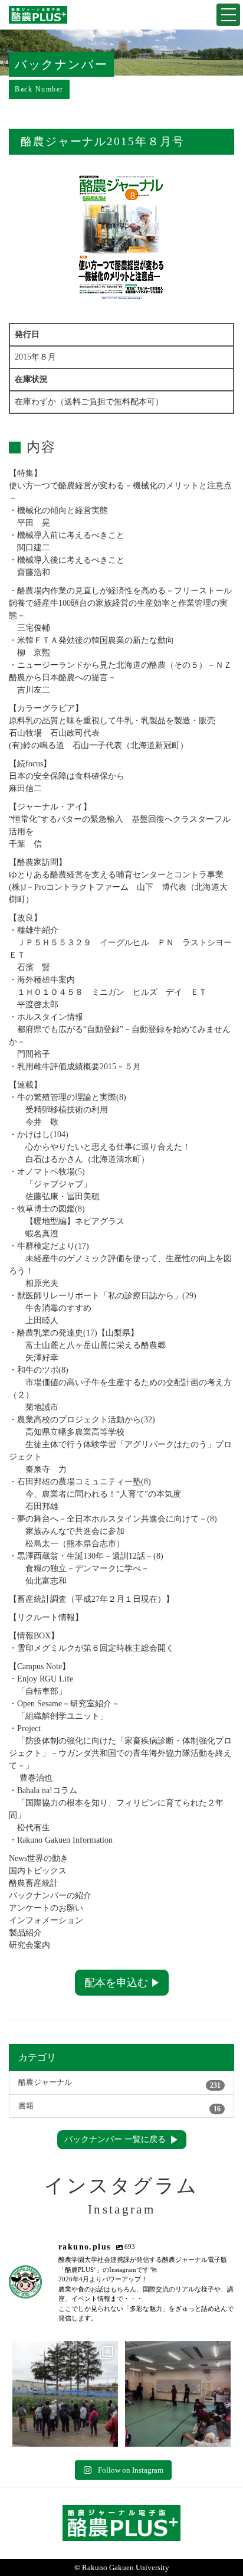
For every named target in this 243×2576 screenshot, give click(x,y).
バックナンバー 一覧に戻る (115, 2139)
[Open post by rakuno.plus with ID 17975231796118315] (178, 2394)
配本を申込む (116, 1983)
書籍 (119, 2108)
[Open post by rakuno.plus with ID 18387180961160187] (65, 2394)
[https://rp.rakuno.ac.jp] (38, 15)
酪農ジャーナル (119, 2084)
